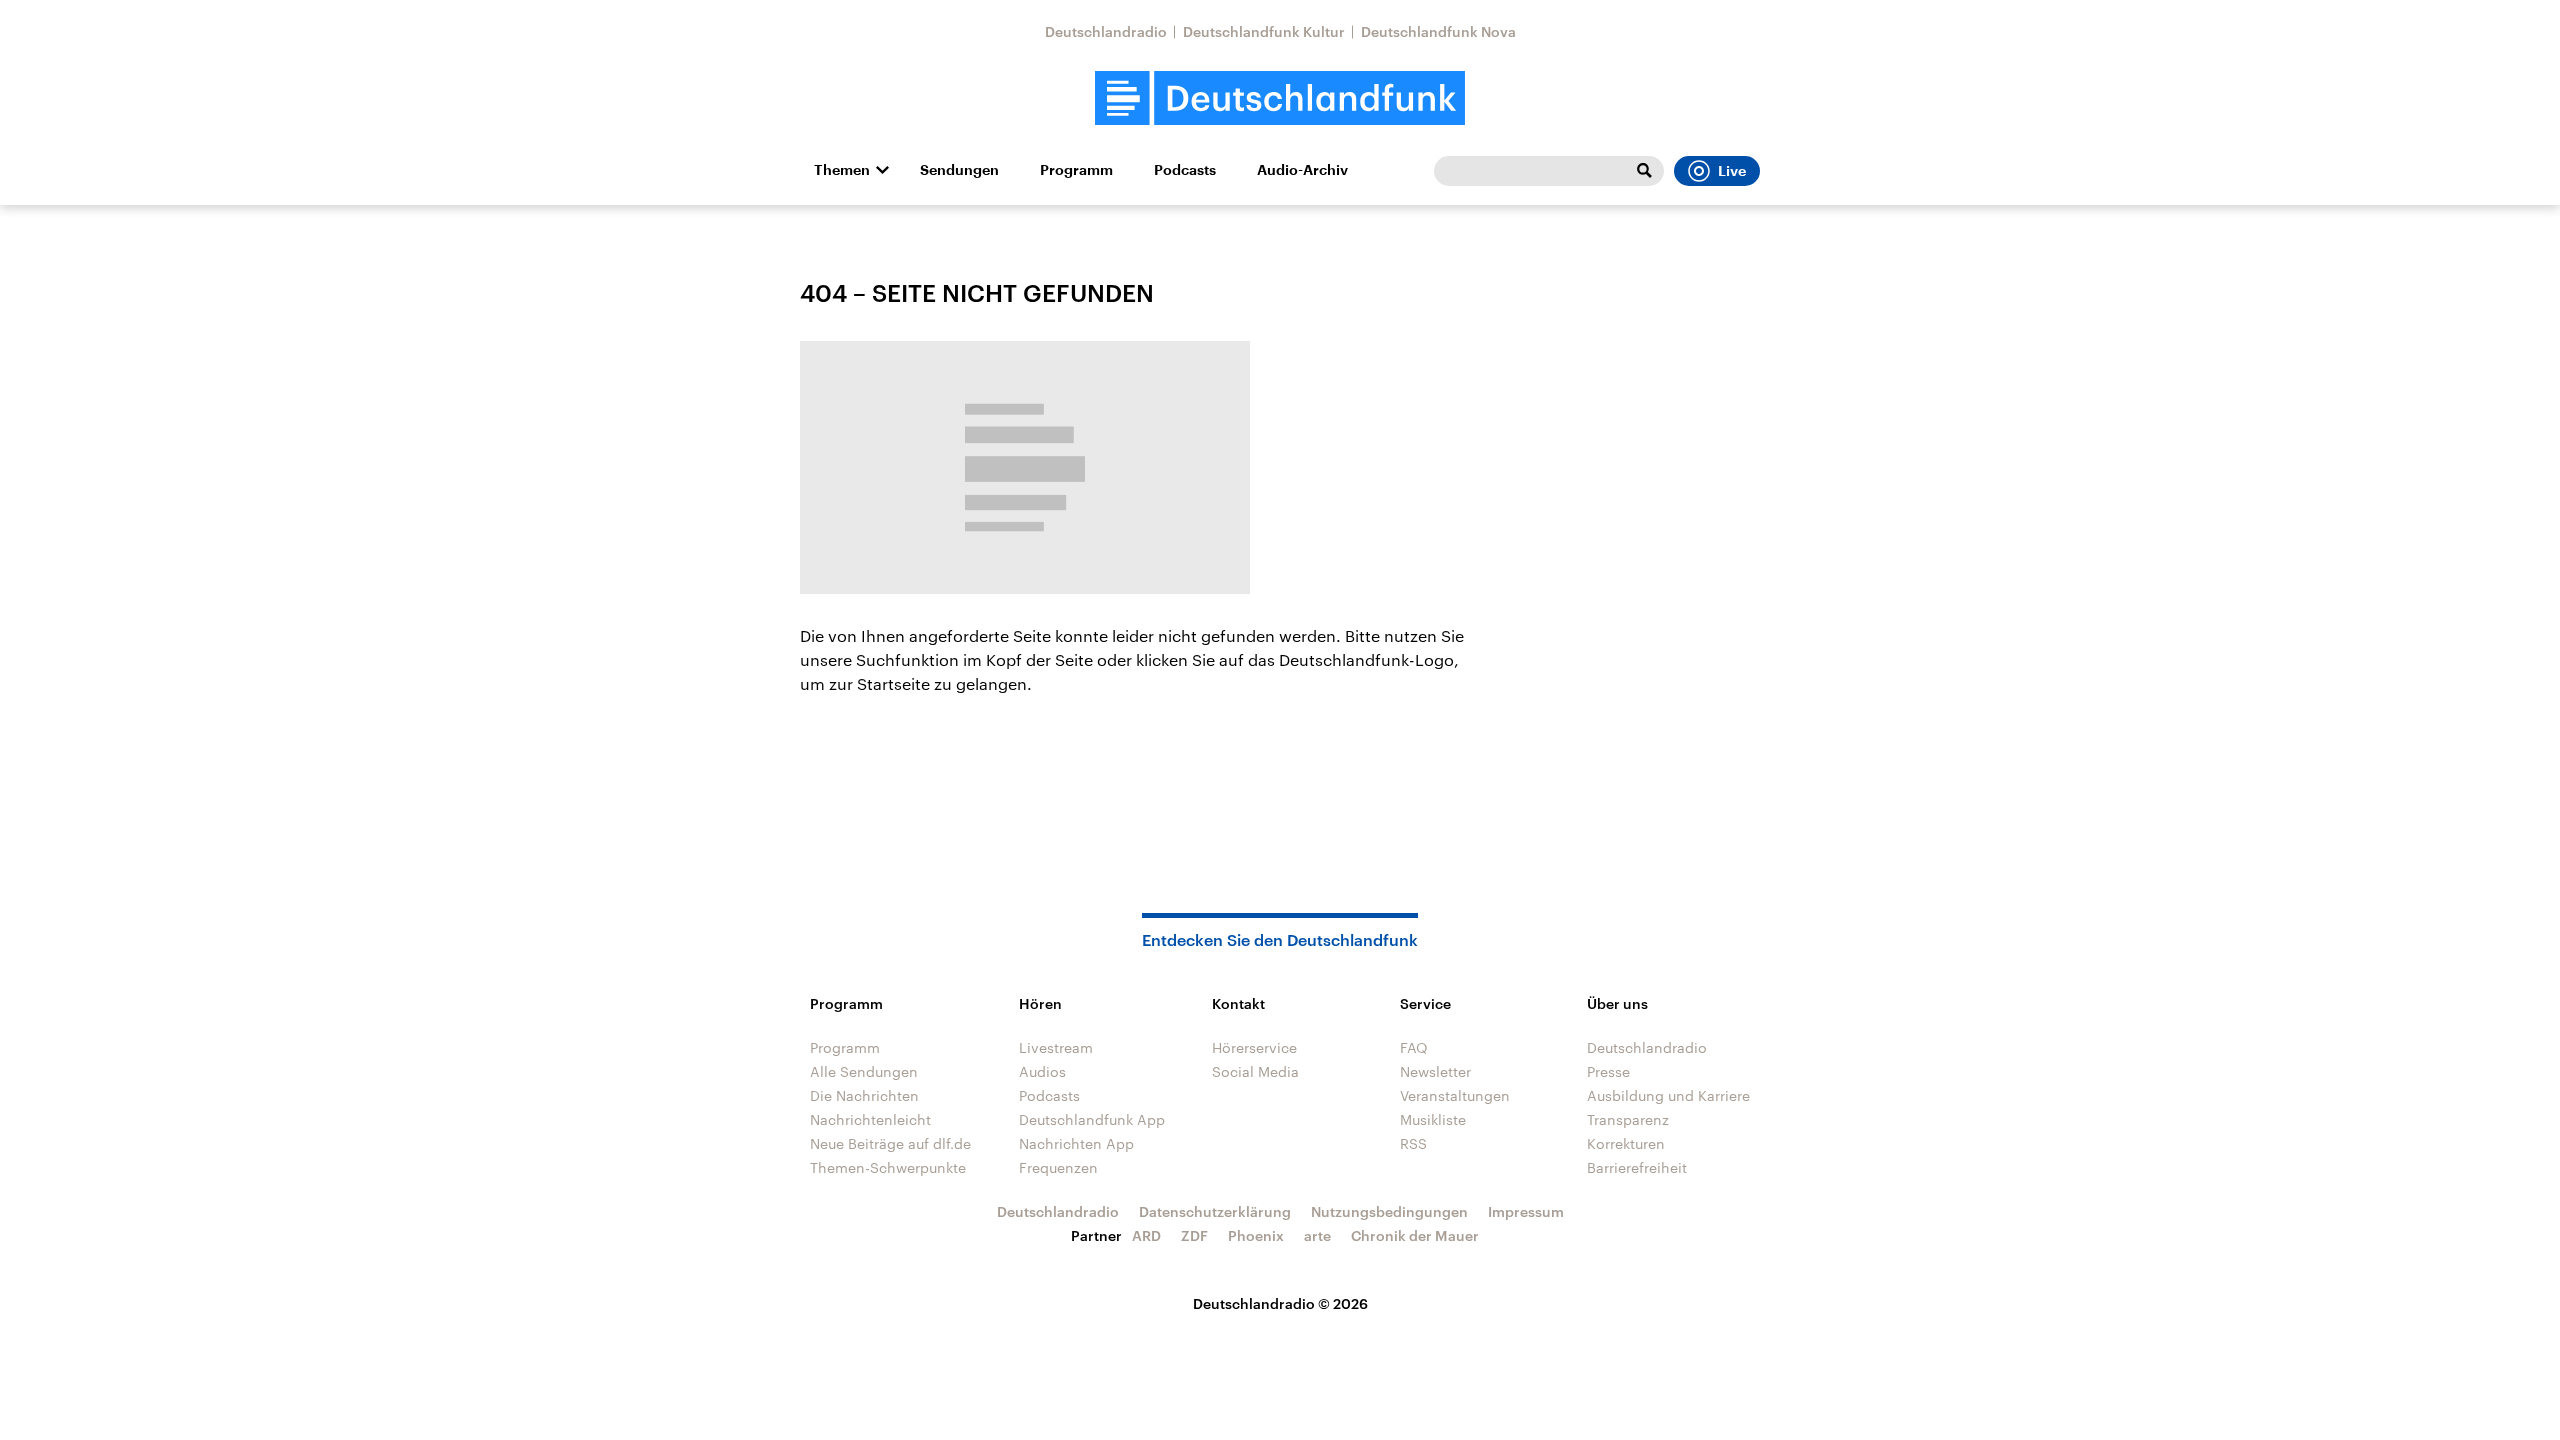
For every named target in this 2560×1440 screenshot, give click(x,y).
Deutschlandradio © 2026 (1280, 1303)
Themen (842, 170)
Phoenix (1256, 1235)
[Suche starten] (1644, 171)
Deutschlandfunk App (1092, 1119)
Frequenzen (1058, 1167)
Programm (1076, 170)
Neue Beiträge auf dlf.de (890, 1143)
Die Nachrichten (864, 1095)
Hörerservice (1254, 1047)
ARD (1146, 1235)
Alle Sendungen (864, 1071)
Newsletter (1435, 1071)
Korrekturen (1626, 1143)
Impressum (1526, 1211)
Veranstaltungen (1455, 1095)
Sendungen (959, 170)
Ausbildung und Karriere (1668, 1095)
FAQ (1414, 1047)
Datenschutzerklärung (1215, 1211)
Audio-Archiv (1302, 170)
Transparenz (1628, 1119)
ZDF (1194, 1235)
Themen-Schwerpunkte (888, 1167)
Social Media (1255, 1071)
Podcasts (1185, 170)
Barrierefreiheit (1637, 1167)
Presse (1608, 1071)
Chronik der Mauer (1415, 1235)
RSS (1413, 1143)
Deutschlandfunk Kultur (1264, 31)
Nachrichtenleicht (870, 1119)
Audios (1042, 1071)
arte (1317, 1235)
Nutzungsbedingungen (1389, 1211)
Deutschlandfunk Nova (1438, 31)
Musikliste (1433, 1119)
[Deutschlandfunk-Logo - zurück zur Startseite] (1280, 98)
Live (1732, 171)
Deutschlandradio (1106, 31)
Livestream (1056, 1047)
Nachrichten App (1076, 1143)
